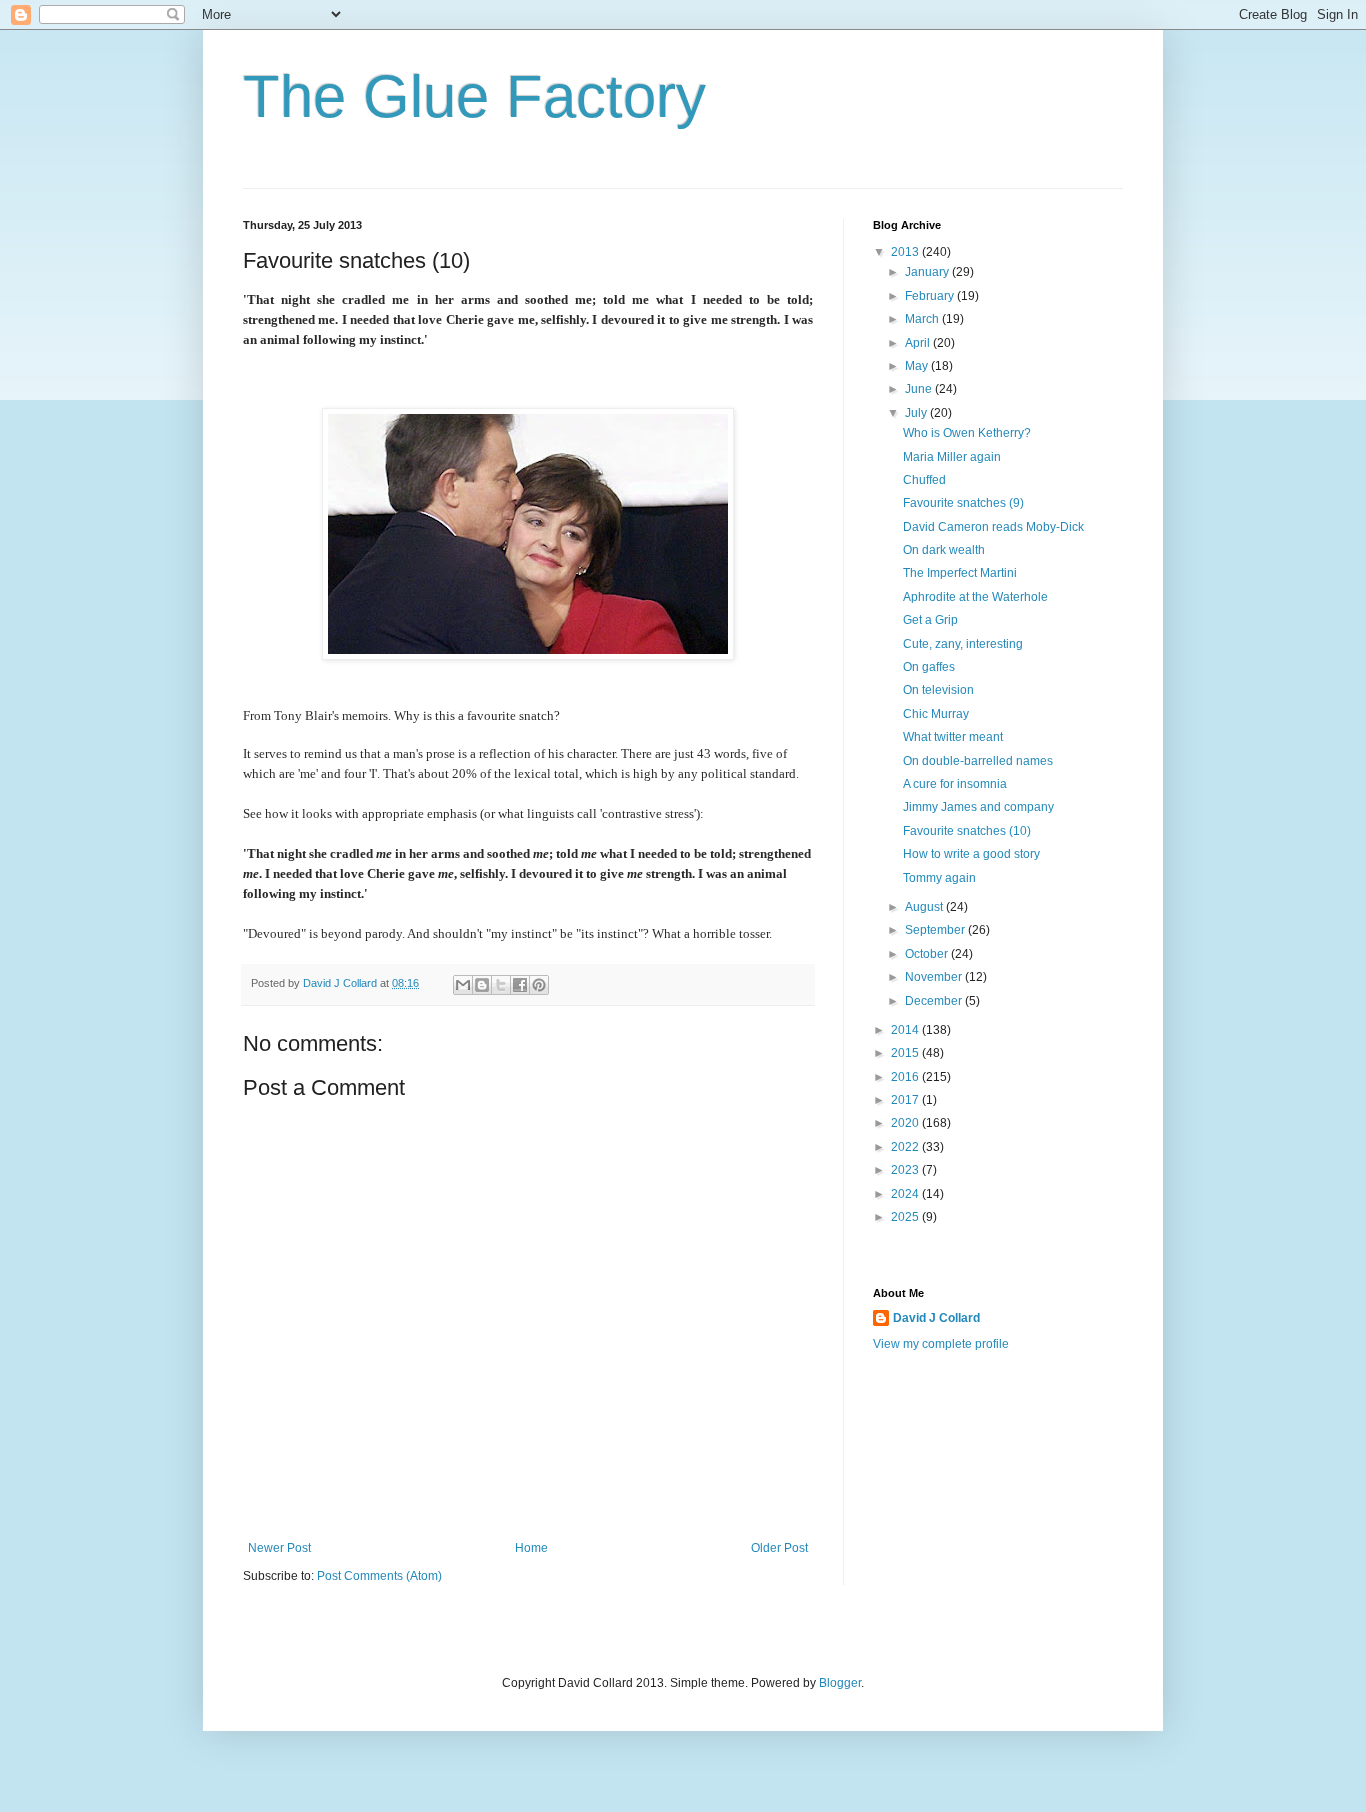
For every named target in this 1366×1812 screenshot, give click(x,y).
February (931, 296)
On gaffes (929, 667)
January (928, 272)
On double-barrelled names (978, 761)
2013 (906, 252)
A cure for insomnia (955, 784)
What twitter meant (953, 737)
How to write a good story (971, 854)
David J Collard (936, 1318)
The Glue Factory (474, 96)
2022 (906, 1147)
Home (531, 1548)
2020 (906, 1123)
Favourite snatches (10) (967, 831)
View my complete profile (941, 1344)
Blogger (840, 1683)
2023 (906, 1170)
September (936, 930)
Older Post (779, 1548)
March (923, 319)
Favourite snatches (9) (963, 503)
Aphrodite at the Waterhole (975, 597)
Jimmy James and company (978, 807)
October (928, 954)
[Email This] (463, 985)
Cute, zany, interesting (963, 644)
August (925, 907)
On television (938, 690)
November (935, 977)
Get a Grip (930, 620)
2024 (906, 1194)
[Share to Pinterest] (539, 985)
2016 (906, 1077)
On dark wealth (944, 550)
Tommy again (939, 878)
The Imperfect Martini (960, 573)
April (919, 343)
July (917, 413)
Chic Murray (936, 714)
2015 (906, 1053)
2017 (906, 1100)
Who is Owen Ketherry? (967, 433)
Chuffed (924, 480)
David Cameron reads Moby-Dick (993, 527)
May (918, 366)
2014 (906, 1030)
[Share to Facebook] (520, 985)
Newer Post (279, 1548)
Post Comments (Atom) (379, 1576)
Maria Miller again (952, 457)
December (935, 1001)
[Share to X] (501, 985)
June (920, 389)
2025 (906, 1217)
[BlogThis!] (482, 985)
